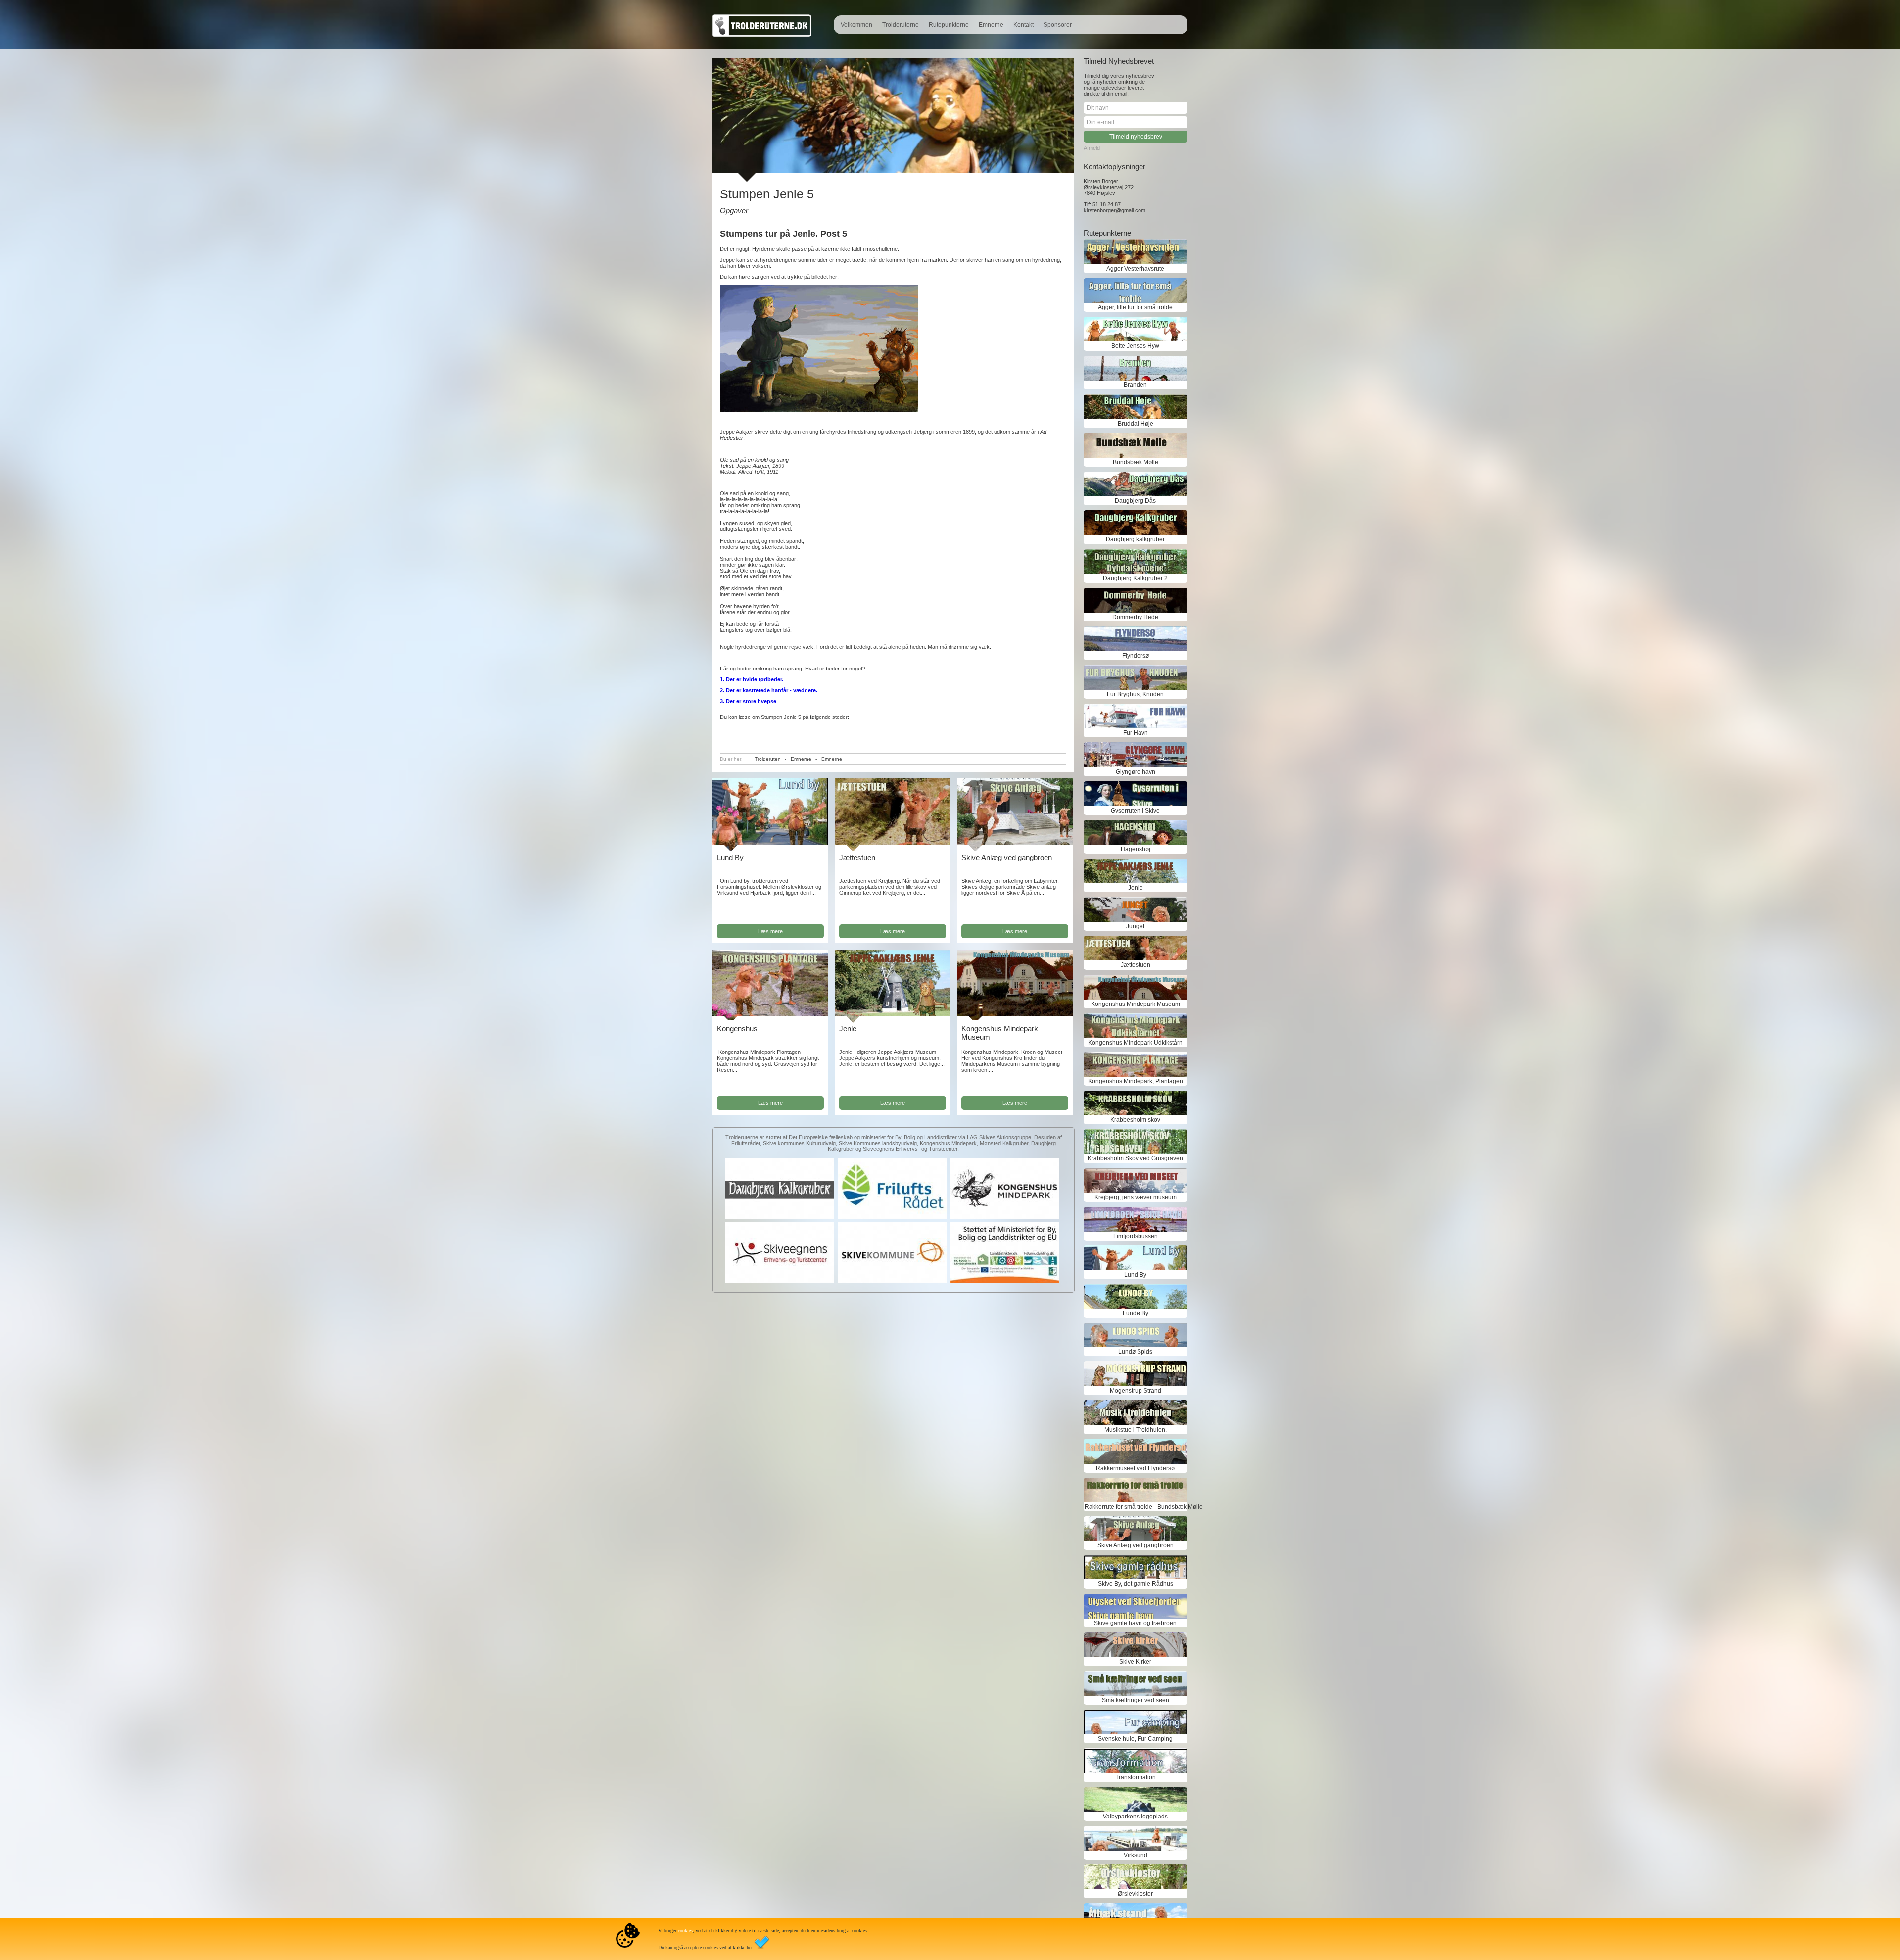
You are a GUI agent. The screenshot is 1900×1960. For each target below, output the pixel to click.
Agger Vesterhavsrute (1135, 269)
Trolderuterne (901, 25)
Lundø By (1136, 1313)
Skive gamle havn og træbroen (1135, 1623)
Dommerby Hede (1135, 617)
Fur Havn (1136, 733)
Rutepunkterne (949, 25)
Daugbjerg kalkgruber (1135, 539)
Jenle (848, 1028)
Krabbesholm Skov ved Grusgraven (1135, 1158)
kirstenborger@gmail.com (1115, 210)
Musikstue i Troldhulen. (1136, 1430)
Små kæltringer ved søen (1136, 1700)
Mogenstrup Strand (1136, 1391)
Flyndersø (1136, 656)
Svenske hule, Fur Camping (1135, 1739)
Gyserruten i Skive (1135, 811)
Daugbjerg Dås (1135, 501)
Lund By (730, 857)
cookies (685, 1931)
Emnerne (991, 25)
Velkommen (856, 25)
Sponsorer (1058, 25)
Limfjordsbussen (1136, 1236)
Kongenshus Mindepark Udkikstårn (1135, 1043)
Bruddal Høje (1136, 424)
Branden (1135, 385)
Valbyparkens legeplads (1135, 1817)
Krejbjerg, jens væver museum (1136, 1197)
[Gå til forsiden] (762, 35)
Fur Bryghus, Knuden (1135, 694)
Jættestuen (857, 857)
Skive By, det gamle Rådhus (1136, 1584)
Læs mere (770, 931)
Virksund (1136, 1855)
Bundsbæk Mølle (1136, 462)
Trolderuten (768, 759)
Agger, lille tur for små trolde (1135, 307)
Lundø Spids (1135, 1352)
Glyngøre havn (1136, 772)
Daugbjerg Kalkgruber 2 (1135, 578)
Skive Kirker (1135, 1662)
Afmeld (1092, 148)
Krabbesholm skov (1135, 1120)
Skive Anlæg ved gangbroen (1007, 857)
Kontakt (1023, 25)
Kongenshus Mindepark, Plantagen (1136, 1081)
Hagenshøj (1136, 849)
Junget (1135, 926)
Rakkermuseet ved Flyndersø (1135, 1468)
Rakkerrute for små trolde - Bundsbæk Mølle (1136, 1507)
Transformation (1136, 1777)
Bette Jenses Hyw (1135, 346)
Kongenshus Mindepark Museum (1136, 1004)
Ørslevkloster (1135, 1894)
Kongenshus (737, 1028)
